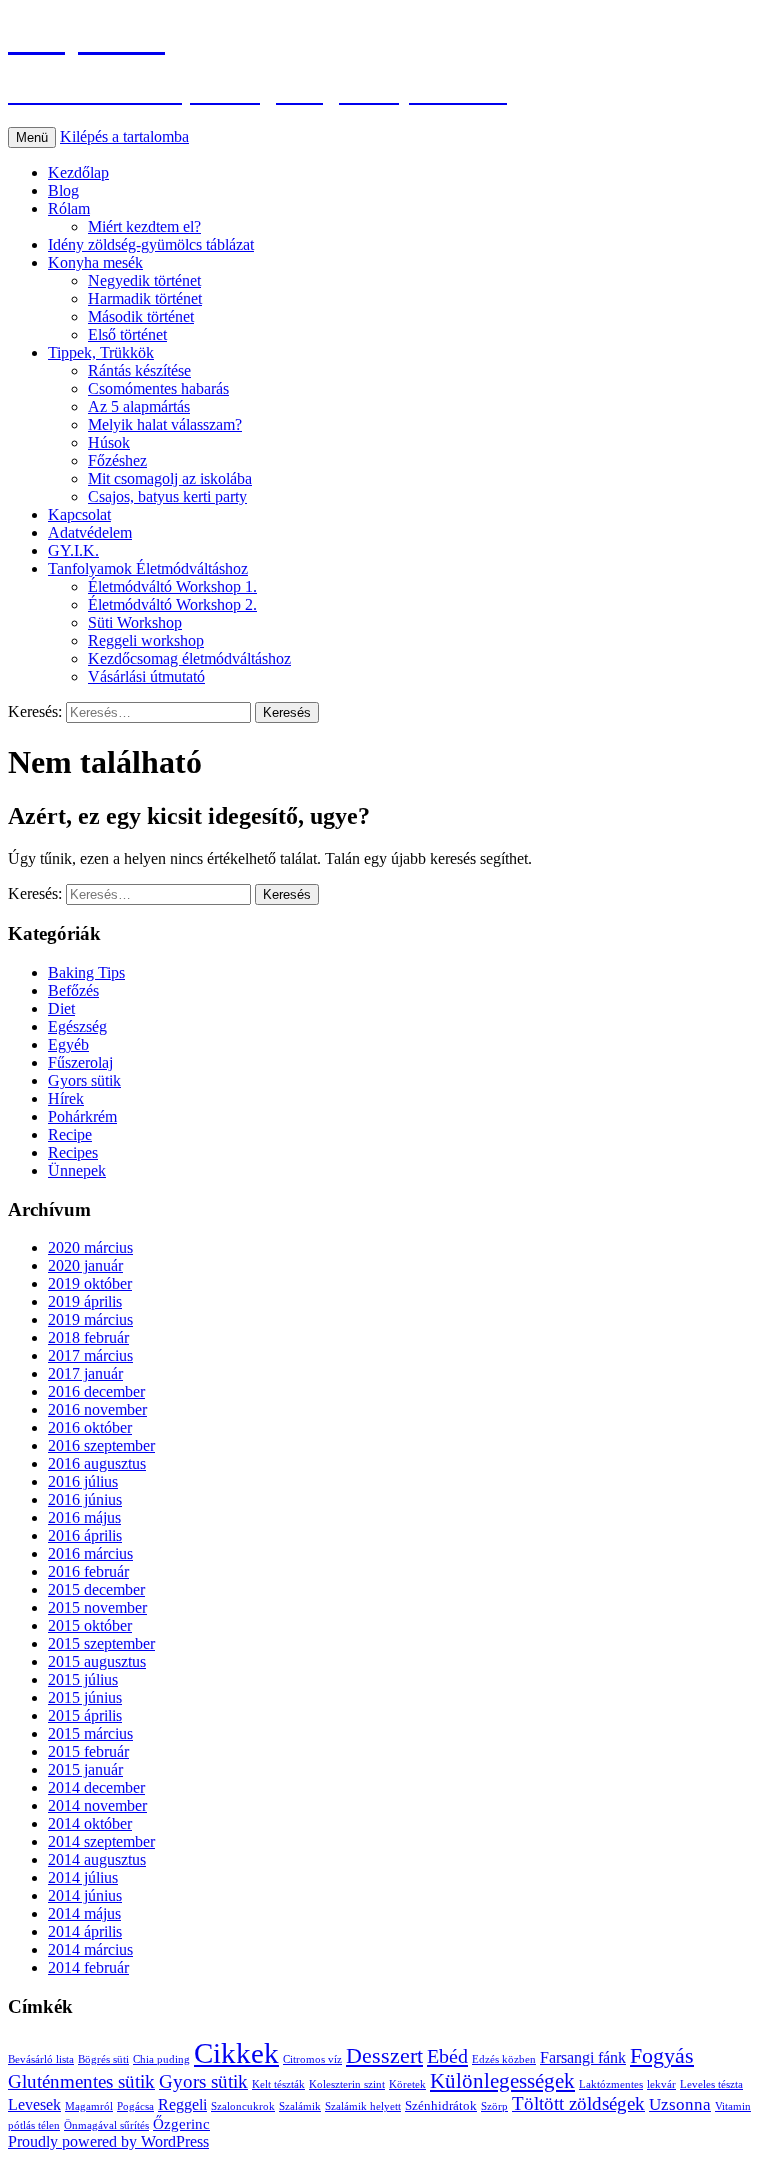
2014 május (84, 1913)
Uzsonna (680, 2104)
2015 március (90, 1733)
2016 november (97, 1409)
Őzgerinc (181, 2124)
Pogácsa (135, 2106)
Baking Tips (86, 972)
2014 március (90, 1949)
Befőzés (73, 990)
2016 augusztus (97, 1463)
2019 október (90, 1283)
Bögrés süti (103, 2059)
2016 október (90, 1427)
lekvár (661, 2084)
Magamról (89, 2106)
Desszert (384, 2056)
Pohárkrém (82, 1116)
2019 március (90, 1319)
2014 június (85, 1895)
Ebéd (447, 2056)
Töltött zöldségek (578, 2103)
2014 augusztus (97, 1859)
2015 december (96, 1589)
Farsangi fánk (583, 2057)
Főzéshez (117, 460)
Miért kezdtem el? (144, 226)
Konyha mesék (95, 262)
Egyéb (68, 1044)
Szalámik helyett (363, 2106)
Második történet (141, 316)
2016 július (83, 1481)
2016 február (88, 1571)
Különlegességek (502, 2081)
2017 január (85, 1373)
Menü (32, 137)
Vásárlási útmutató (146, 676)
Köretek (407, 2084)
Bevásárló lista (41, 2059)
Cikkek (236, 2053)
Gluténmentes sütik (81, 2081)
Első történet (127, 334)
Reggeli (182, 2104)
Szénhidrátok (441, 2105)
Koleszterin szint (347, 2084)
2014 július (83, 1877)
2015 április (85, 1715)
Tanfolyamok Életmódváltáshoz (148, 568)
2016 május (84, 1517)
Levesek (34, 2104)
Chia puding (161, 2059)
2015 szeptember (101, 1643)
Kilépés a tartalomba (124, 136)
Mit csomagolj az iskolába (170, 478)
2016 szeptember (101, 1445)
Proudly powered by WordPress (108, 2141)
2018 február (88, 1337)
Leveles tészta (711, 2084)
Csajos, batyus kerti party (167, 496)
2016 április (85, 1535)
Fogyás (662, 2056)
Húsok (109, 442)
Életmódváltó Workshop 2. (172, 604)
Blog (63, 190)
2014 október (90, 1823)
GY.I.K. (73, 550)
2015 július (83, 1679)
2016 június (85, 1499)
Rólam (69, 208)
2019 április (85, 1301)
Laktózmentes (611, 2084)
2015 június (85, 1697)
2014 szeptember (101, 1841)
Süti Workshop (135, 622)
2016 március (90, 1553)
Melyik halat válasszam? (165, 424)
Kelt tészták (278, 2084)
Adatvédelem (90, 532)
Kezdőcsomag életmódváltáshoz (189, 658)
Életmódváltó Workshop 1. (172, 586)
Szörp (494, 2106)
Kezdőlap (78, 172)
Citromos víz (312, 2059)
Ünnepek (77, 1170)
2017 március (90, 1355)
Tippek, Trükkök (101, 352)
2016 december (96, 1391)
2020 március (90, 1247)
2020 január (85, 1265)
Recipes (73, 1152)
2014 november (97, 1805)
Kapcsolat (79, 514)
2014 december (96, 1787)
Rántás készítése (139, 370)
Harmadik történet (145, 298)
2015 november (97, 1607)
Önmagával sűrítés (106, 2125)
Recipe (70, 1134)
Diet (61, 1008)
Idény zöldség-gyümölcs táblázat (151, 244)
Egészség (77, 1026)
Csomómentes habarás (158, 388)
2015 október (90, 1625)
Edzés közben (504, 2059)
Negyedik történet (144, 280)
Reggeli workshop (146, 640)
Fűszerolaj (80, 1062)
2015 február (88, 1751)
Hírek (66, 1098)
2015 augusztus (97, 1661)
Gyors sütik (84, 1080)
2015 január (85, 1769)
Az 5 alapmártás (139, 406)
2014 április (85, 1931)
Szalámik (300, 2106)
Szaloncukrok (243, 2106)
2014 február (88, 1967)
